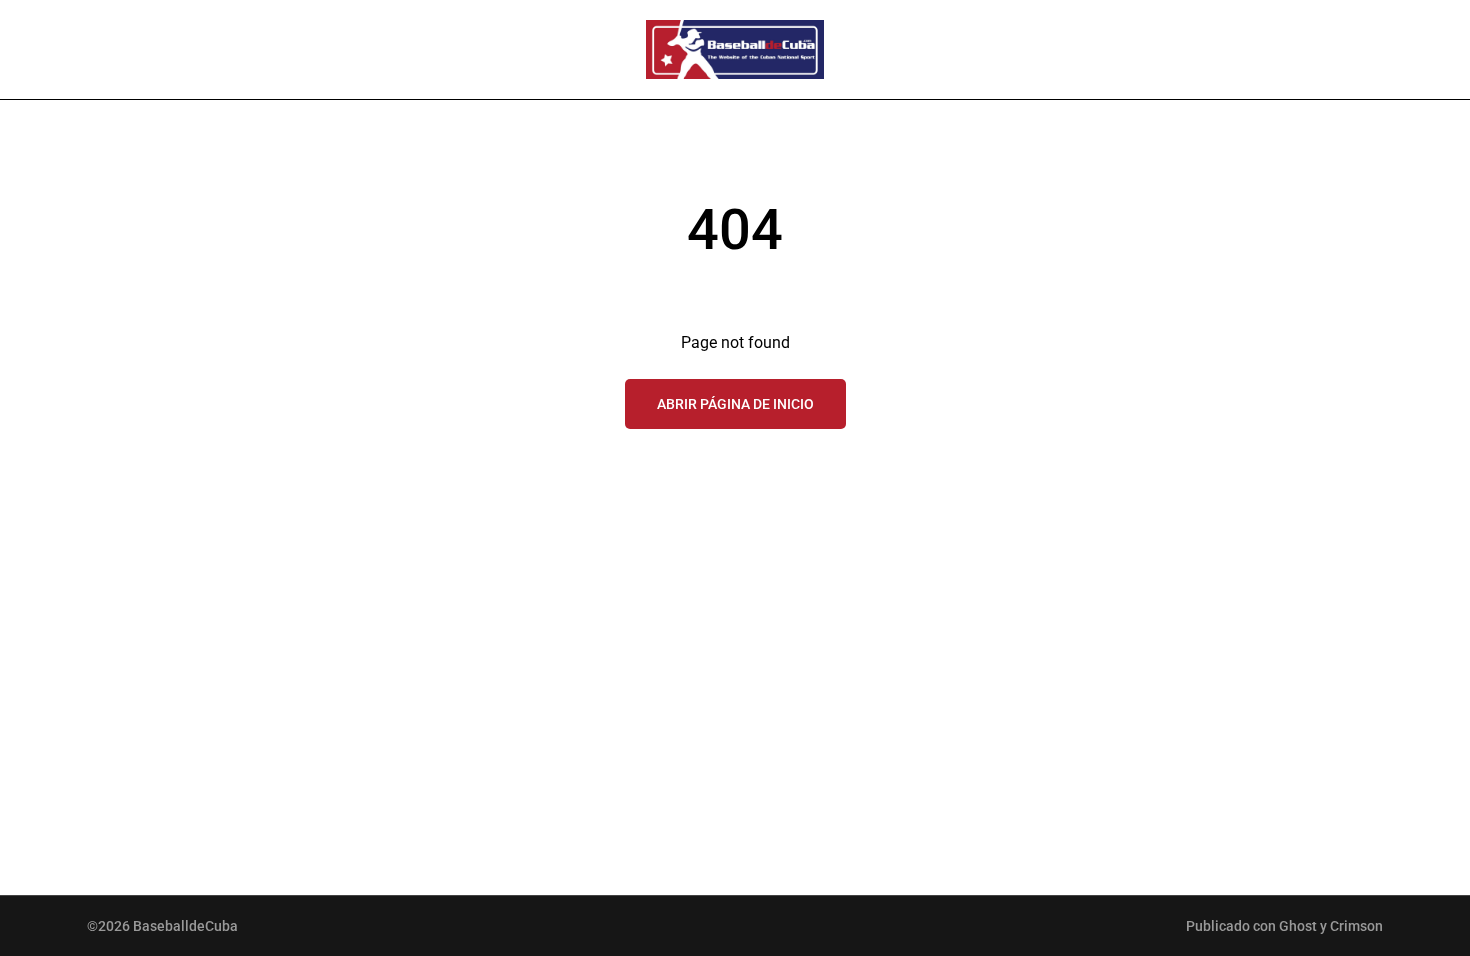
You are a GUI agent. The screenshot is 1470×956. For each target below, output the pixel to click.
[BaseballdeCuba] (735, 49)
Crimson (1356, 926)
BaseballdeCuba (185, 926)
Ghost (1298, 926)
